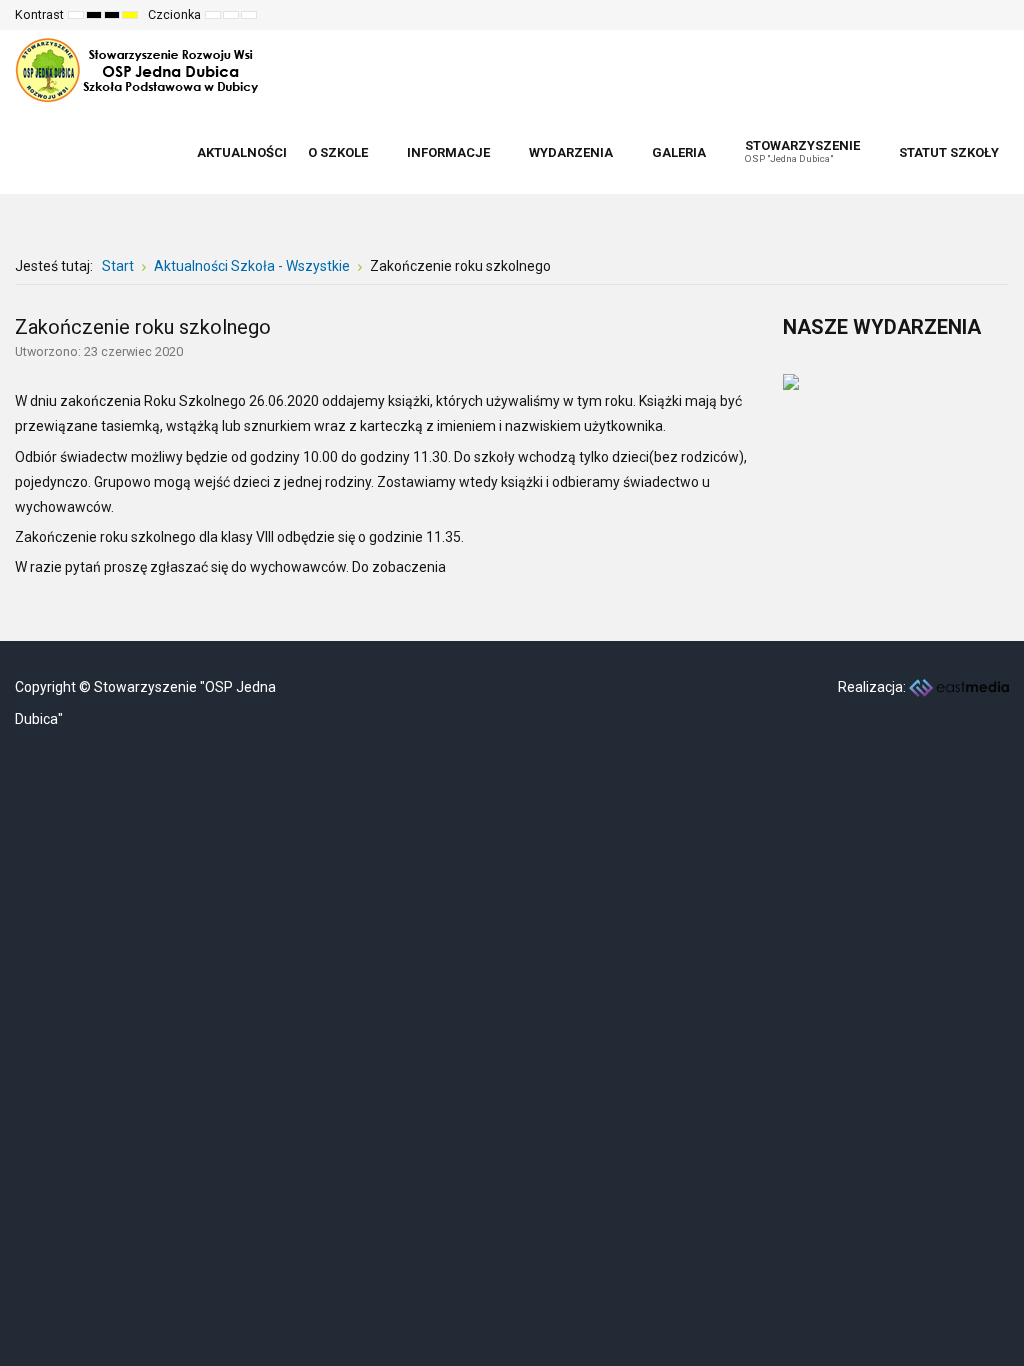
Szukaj (980, 15)
